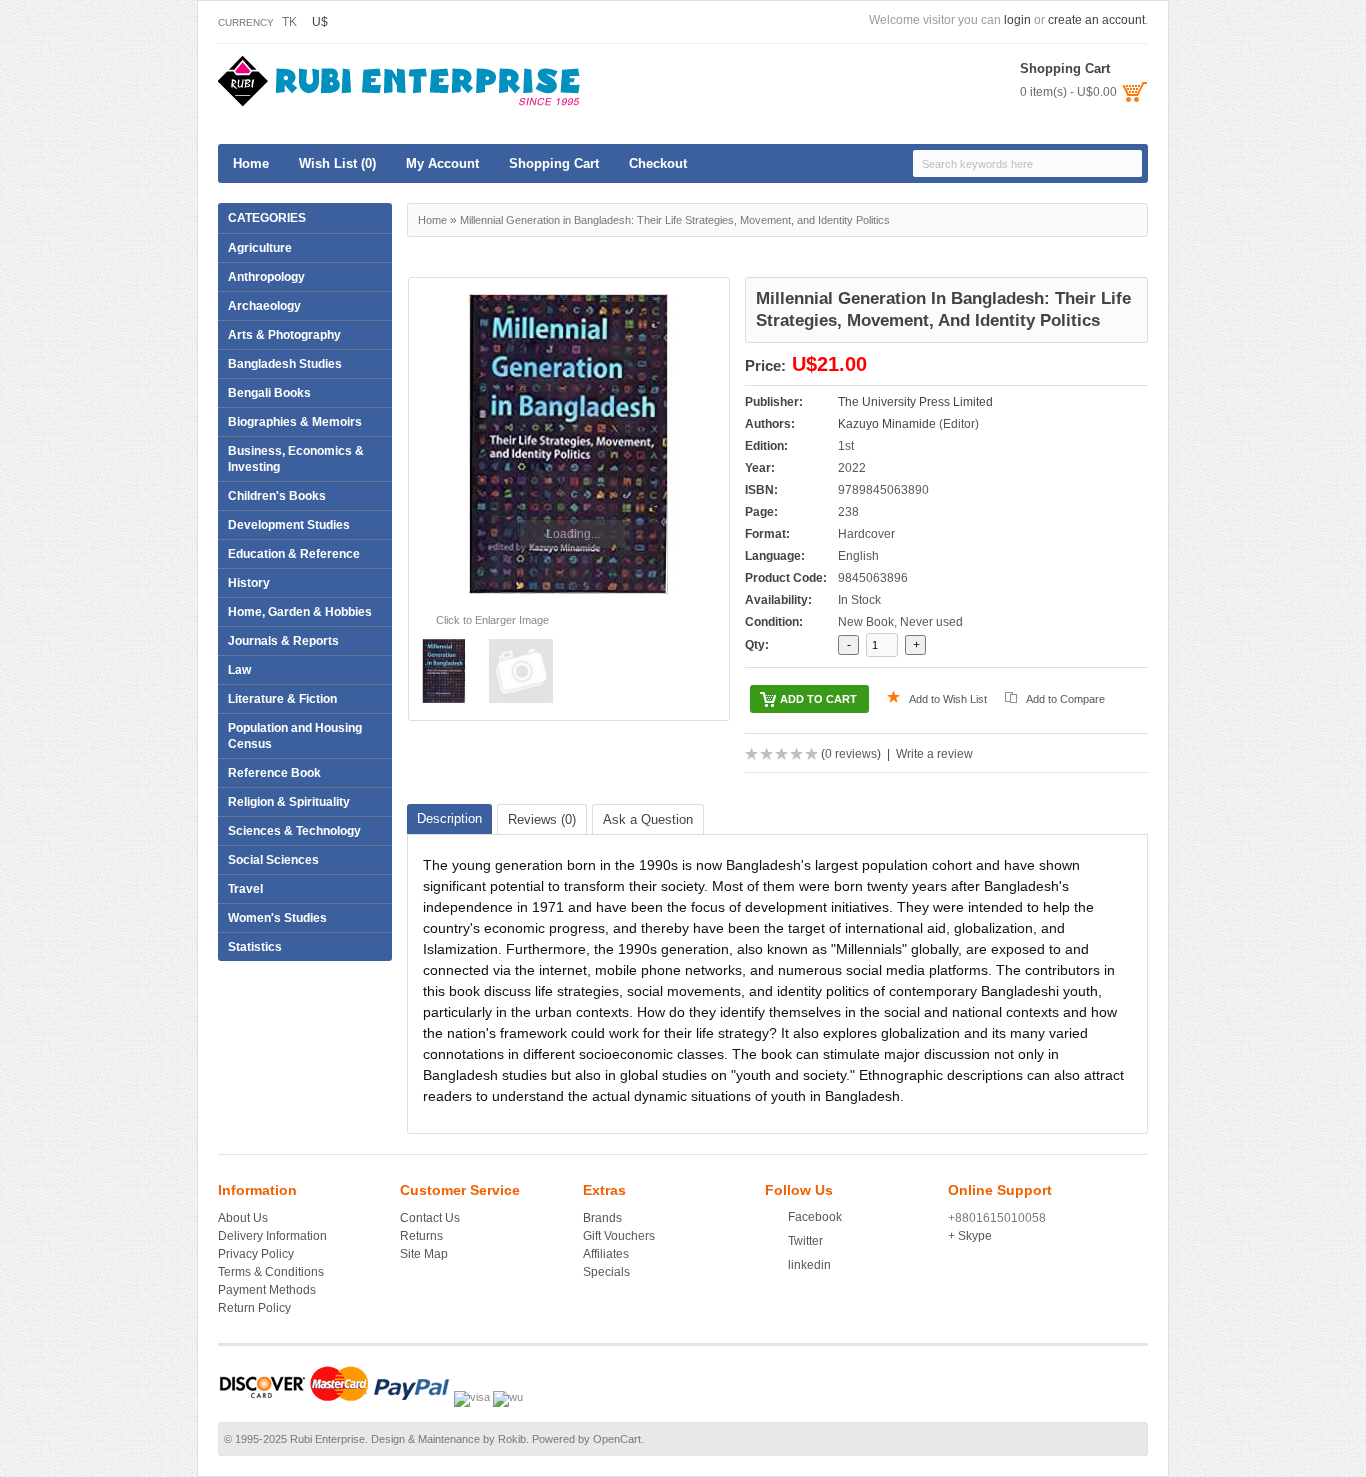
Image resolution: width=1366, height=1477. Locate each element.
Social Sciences (268, 860)
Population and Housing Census (295, 736)
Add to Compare (1065, 699)
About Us (243, 1218)
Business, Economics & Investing (291, 459)
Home (251, 163)
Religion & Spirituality (284, 802)
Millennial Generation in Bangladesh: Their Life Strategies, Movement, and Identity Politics (675, 220)
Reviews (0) (542, 819)
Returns (421, 1236)
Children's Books (277, 496)
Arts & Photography (279, 335)
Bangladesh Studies (285, 364)
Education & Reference (289, 554)
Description (449, 818)
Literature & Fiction (277, 699)
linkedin (809, 1265)
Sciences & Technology (289, 831)
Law (234, 670)
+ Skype (970, 1236)
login (1017, 20)
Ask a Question (648, 819)
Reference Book (269, 773)
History (244, 583)
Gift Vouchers (619, 1236)
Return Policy (254, 1308)
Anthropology (266, 277)
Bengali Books (269, 393)
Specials (606, 1272)
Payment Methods (267, 1290)
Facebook (815, 1217)
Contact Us (430, 1218)
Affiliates (606, 1254)
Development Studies (289, 525)
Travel (240, 889)
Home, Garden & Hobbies (295, 612)
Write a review (934, 754)
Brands (602, 1218)
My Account (442, 163)
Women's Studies (277, 918)
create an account (1096, 20)
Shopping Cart (554, 163)
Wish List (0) (337, 163)
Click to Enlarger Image (492, 620)
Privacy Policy (256, 1254)
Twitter (805, 1241)
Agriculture (255, 248)
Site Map (424, 1254)
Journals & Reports (283, 641)
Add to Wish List (948, 699)
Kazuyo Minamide (887, 424)
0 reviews (851, 754)
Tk (289, 22)
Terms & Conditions (271, 1272)
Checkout (658, 163)
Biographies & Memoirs (290, 422)
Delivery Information (272, 1236)
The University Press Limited (915, 402)
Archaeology (264, 306)
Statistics (255, 947)
